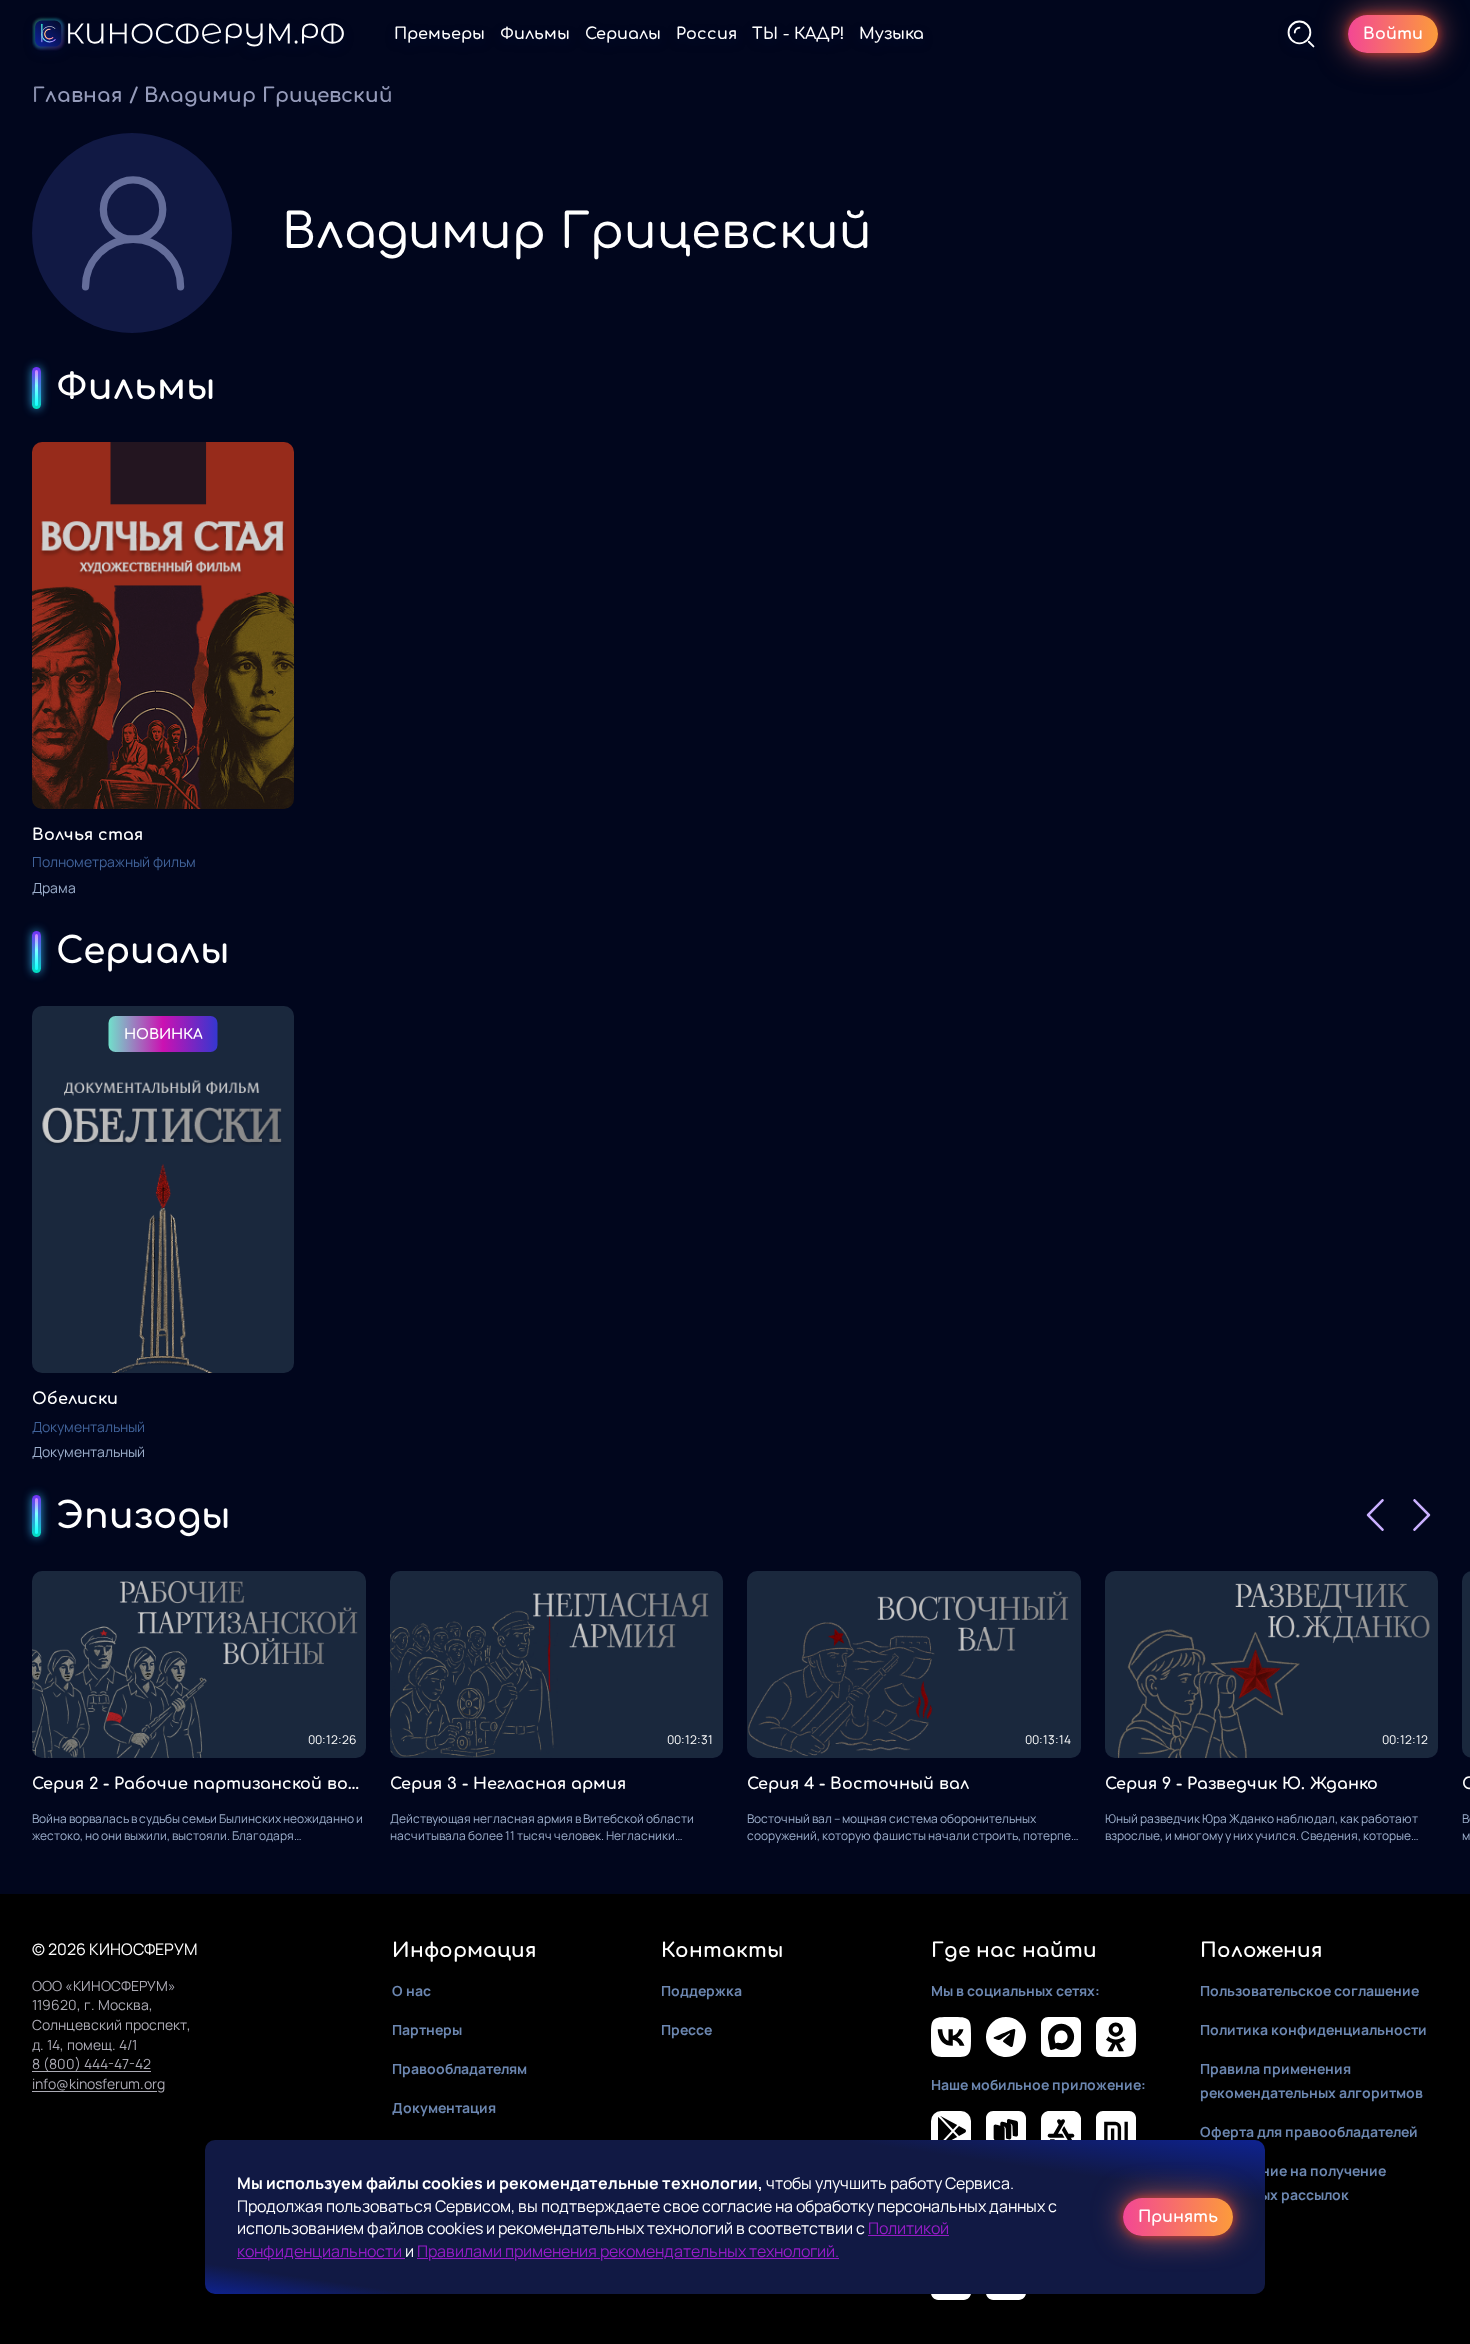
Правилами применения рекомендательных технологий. (628, 2251)
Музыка (891, 34)
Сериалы (623, 34)
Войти (1393, 34)
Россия (706, 34)
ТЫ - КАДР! (798, 34)
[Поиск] (1301, 34)
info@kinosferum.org (98, 2083)
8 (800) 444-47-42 (91, 2063)
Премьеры (439, 34)
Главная (77, 95)
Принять (1178, 2217)
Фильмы (535, 34)
